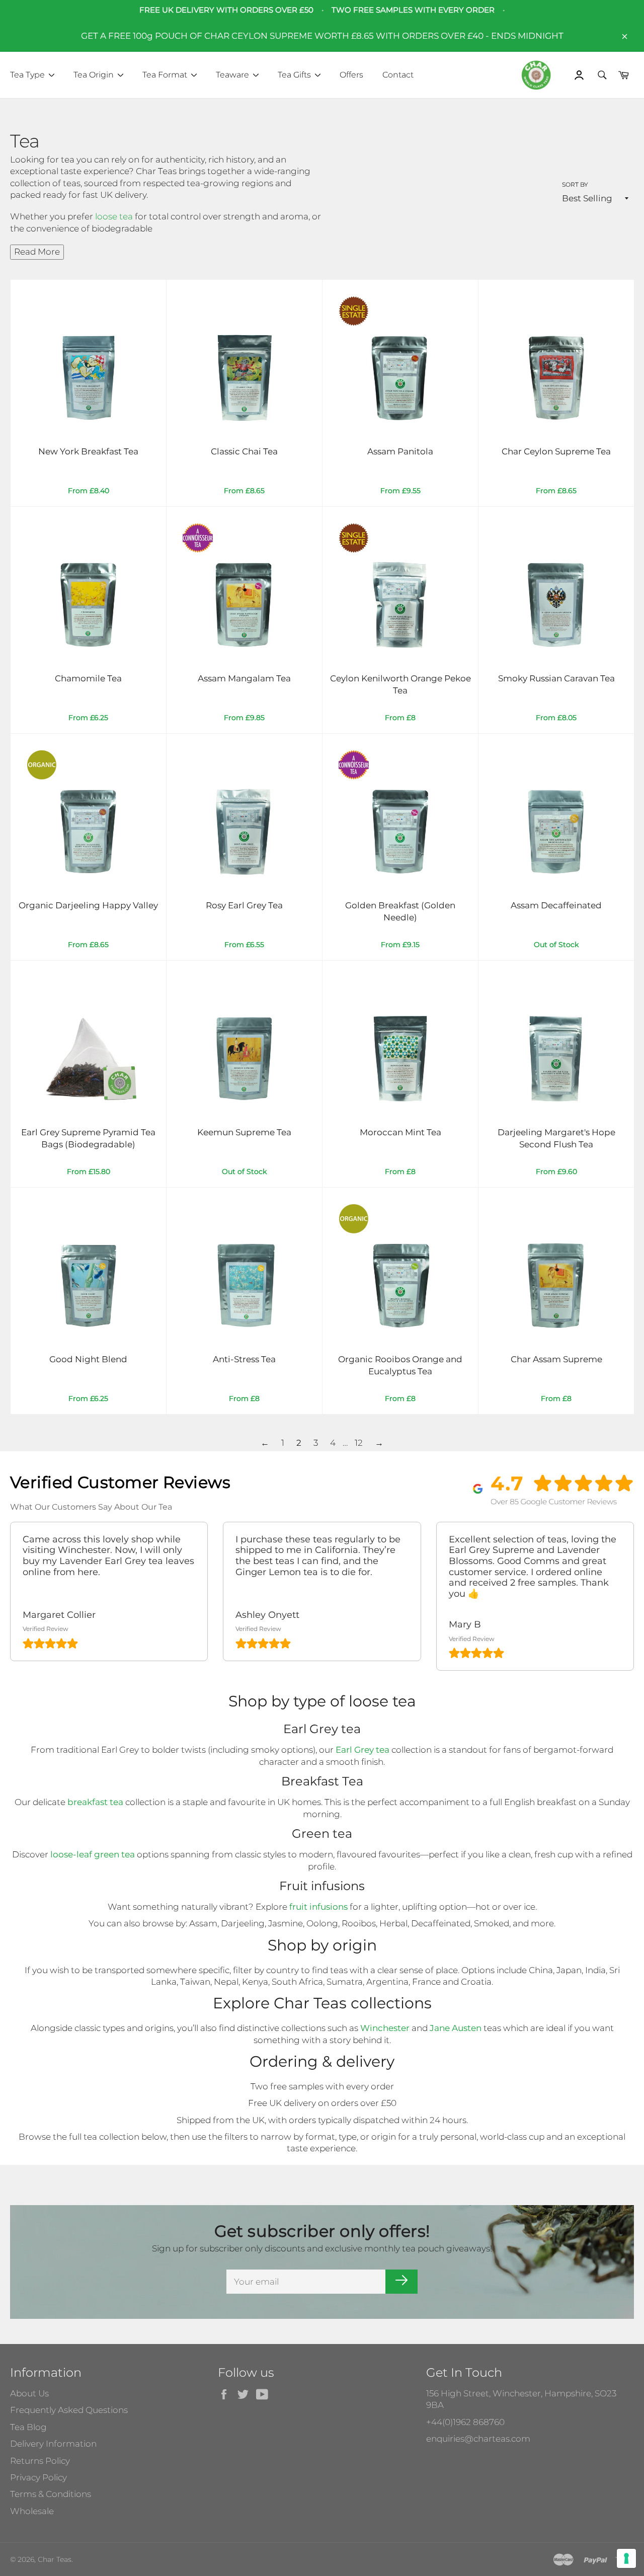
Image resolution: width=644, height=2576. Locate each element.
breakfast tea (95, 1802)
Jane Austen (456, 2028)
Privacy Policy (38, 2477)
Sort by (575, 184)
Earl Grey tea (363, 1750)
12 (359, 1443)
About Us (29, 2393)
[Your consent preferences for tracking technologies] (626, 2558)
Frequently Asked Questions (69, 2410)
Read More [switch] (37, 252)
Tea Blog (28, 2427)
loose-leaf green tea (93, 1854)
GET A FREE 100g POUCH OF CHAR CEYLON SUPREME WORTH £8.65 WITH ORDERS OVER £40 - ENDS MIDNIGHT (322, 36)
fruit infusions (318, 1907)
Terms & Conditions (51, 2494)
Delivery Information (53, 2444)
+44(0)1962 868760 (465, 2422)
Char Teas (55, 2559)
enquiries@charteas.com (478, 2439)
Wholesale (32, 2511)
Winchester (385, 2028)
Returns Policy (40, 2461)
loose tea (115, 216)
